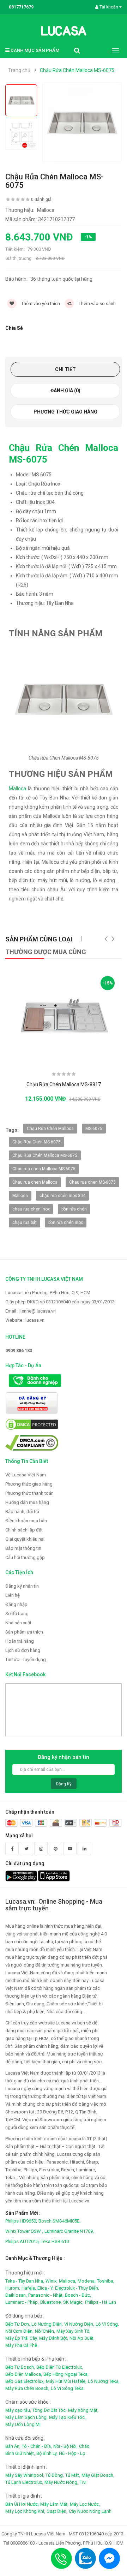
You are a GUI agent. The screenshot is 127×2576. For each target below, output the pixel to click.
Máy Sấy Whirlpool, (25, 2475)
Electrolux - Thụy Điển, (77, 2288)
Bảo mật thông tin (23, 1548)
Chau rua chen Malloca (35, 1182)
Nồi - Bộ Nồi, (65, 2446)
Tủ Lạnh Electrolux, (24, 2482)
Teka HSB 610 (55, 2241)
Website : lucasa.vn (25, 1320)
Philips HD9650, (21, 2221)
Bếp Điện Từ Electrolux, (60, 2367)
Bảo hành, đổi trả (22, 1512)
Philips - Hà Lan (101, 2302)
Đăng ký (64, 1784)
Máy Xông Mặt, (83, 2410)
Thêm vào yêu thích (40, 304)
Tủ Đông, (55, 2475)
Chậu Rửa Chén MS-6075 (37, 1142)
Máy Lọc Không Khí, (25, 2511)
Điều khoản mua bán (26, 1521)
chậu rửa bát (25, 1222)
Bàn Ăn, (13, 2446)
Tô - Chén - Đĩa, (37, 2446)
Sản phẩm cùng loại (39, 939)
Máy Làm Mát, (54, 2504)
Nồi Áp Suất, (82, 2338)
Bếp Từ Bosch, (20, 2367)
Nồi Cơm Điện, (19, 2331)
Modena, (87, 2281)
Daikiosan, (16, 2295)
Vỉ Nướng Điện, (79, 2324)
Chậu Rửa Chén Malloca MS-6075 (77, 70)
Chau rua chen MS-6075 (92, 1182)
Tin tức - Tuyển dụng (26, 1659)
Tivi (83, 2482)
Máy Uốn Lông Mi (23, 2424)
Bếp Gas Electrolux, (25, 2381)
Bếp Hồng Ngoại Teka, (66, 2374)
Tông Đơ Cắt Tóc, (50, 2410)
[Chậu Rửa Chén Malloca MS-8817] (64, 1017)
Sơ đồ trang (17, 1614)
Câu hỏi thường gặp (25, 1557)
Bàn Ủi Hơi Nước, (22, 2504)
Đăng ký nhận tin (22, 1586)
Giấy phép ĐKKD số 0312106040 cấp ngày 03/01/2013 (60, 1302)
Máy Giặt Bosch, (98, 2475)
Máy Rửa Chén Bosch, (27, 2388)
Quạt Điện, (57, 2511)
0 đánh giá (41, 200)
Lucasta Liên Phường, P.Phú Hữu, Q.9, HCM (48, 1293)
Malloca (17, 789)
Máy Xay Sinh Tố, (73, 2331)
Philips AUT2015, (22, 2241)
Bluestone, (51, 2302)
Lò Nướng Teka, (104, 2381)
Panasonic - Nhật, (46, 2295)
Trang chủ (19, 70)
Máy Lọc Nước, (85, 2504)
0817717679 (21, 7)
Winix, (52, 2281)
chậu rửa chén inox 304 (62, 1196)
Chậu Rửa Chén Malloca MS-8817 (64, 1084)
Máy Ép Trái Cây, (22, 2338)
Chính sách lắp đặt (24, 1530)
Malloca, (68, 2281)
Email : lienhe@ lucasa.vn (31, 1311)
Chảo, (85, 2446)
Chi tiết (65, 369)
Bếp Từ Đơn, (18, 2324)
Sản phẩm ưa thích (24, 1632)
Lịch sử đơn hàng (23, 1650)
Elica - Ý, (46, 2288)
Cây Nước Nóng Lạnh (90, 2511)
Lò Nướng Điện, (47, 2324)
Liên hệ (13, 1595)
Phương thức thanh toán (29, 1493)
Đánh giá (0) (65, 391)
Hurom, (13, 2288)
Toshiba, (106, 2281)
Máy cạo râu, (18, 2410)
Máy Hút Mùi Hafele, (66, 2381)
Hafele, (29, 2288)
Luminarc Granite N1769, (69, 2231)
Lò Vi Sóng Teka (67, 2388)
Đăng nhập (16, 1604)
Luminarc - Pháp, (22, 2302)
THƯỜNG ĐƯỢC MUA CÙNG (46, 952)
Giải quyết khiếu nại (25, 1539)
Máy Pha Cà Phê (21, 2345)
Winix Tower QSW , (24, 2231)
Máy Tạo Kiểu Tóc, (67, 2417)
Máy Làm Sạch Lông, (26, 2417)
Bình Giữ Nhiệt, (20, 2453)
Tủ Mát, (73, 2475)
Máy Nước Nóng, (61, 2482)
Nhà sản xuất (18, 1623)
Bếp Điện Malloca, (24, 2374)
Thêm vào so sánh (97, 304)
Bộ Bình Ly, (47, 2453)
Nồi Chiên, (45, 2331)
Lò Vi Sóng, (107, 2324)
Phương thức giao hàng (65, 412)
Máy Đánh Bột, (54, 2338)
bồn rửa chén (74, 1209)
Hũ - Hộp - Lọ (72, 2453)
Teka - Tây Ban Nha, (25, 2281)
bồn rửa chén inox (66, 1222)
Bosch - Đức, (78, 2295)
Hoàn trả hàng (20, 1641)
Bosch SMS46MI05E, (59, 2221)
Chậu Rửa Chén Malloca (50, 1129)
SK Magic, (73, 2302)
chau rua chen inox (31, 1209)
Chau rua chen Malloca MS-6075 (44, 1169)
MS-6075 (94, 1129)
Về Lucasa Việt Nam (26, 1475)
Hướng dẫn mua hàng (27, 1502)
